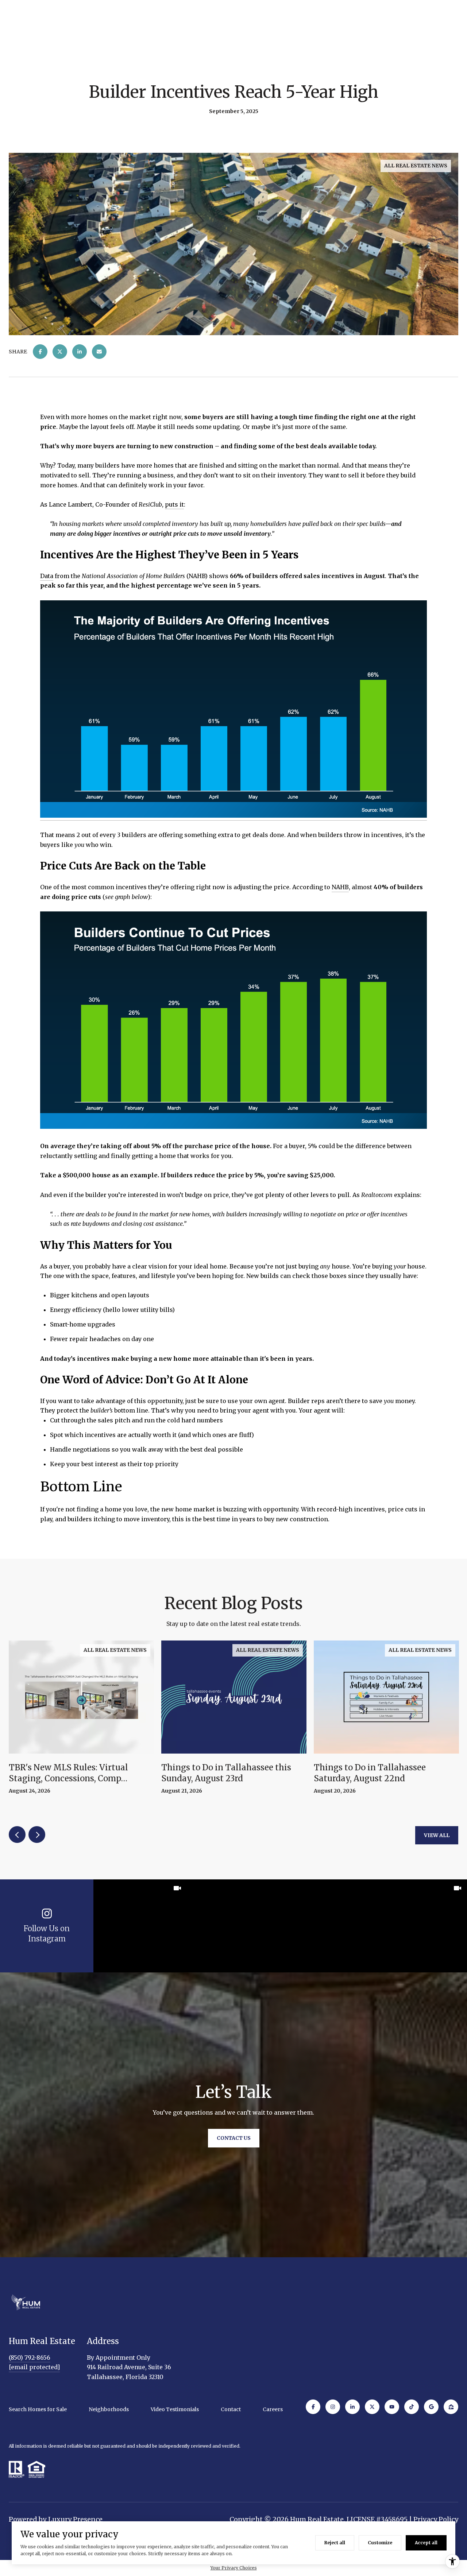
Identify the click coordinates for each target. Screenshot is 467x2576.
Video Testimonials (175, 2409)
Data (47, 576)
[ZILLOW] (451, 2407)
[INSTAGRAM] (333, 2407)
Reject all (335, 2543)
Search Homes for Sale (38, 2409)
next (37, 1835)
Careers (273, 2409)
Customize (380, 2543)
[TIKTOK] (412, 2407)
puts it (174, 504)
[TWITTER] (372, 2407)
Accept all (426, 2543)
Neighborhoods (109, 2409)
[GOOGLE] (431, 2407)
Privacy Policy (436, 2519)
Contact (231, 2409)
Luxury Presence (75, 2519)
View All (437, 1835)
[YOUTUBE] (392, 2407)
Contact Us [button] (234, 2138)
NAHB (340, 887)
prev (17, 1835)
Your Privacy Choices (234, 2568)
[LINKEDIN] (352, 2407)
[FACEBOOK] (313, 2407)
